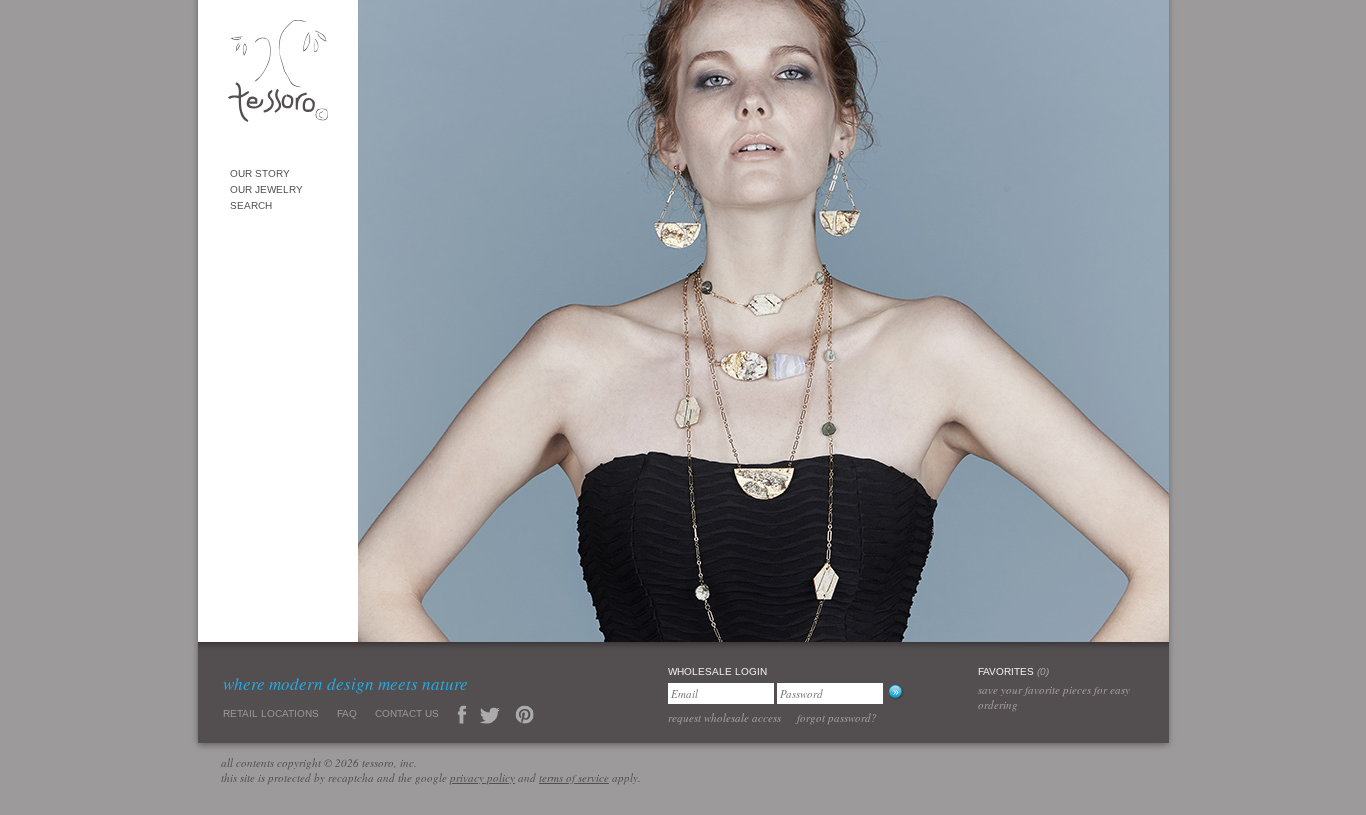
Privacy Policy (482, 777)
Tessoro (278, 76)
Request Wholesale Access (724, 717)
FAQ (347, 713)
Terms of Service (574, 777)
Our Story (260, 173)
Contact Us (407, 713)
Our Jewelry (266, 189)
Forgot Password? (837, 717)
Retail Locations (271, 713)
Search (251, 205)
